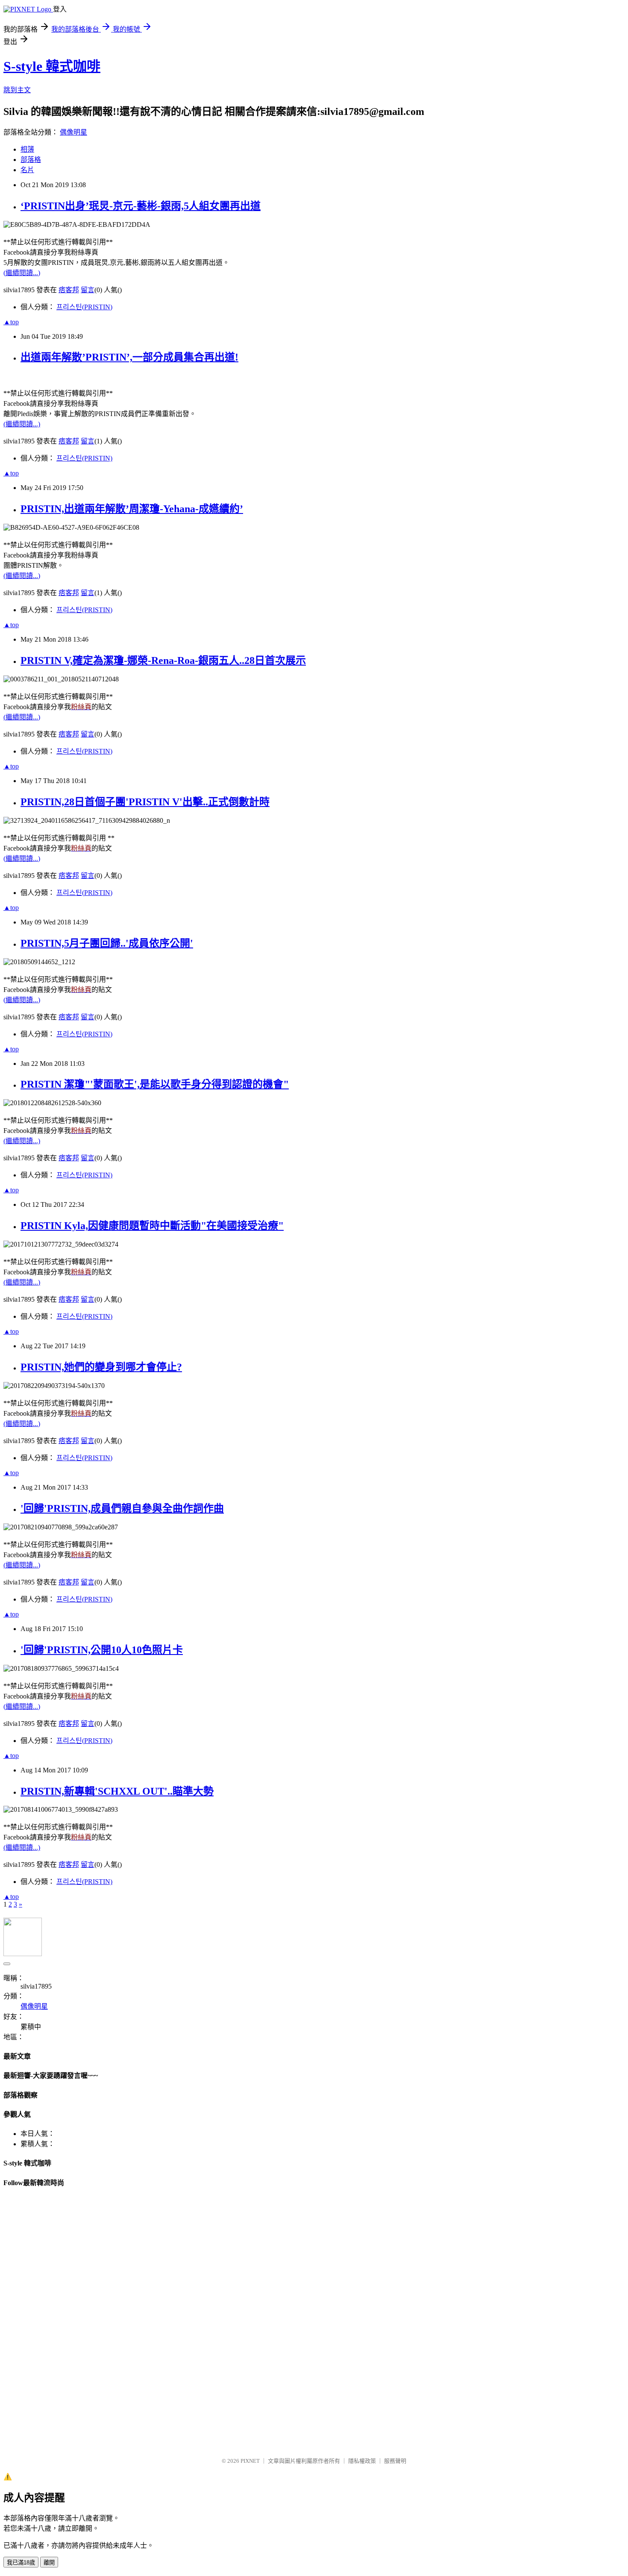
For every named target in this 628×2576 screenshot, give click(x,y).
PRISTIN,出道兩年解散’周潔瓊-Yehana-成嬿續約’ (132, 509)
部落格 (31, 160)
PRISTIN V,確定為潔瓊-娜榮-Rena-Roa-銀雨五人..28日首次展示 (163, 660)
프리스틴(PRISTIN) (84, 307)
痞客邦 (69, 290)
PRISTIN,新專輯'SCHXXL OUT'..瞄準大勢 (117, 1791)
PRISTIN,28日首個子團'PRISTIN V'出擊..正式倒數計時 (145, 802)
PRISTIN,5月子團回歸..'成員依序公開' (107, 943)
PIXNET (250, 2461)
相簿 (27, 149)
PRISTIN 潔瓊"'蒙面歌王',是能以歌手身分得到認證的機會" (155, 1084)
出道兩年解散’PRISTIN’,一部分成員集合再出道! (129, 357)
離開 (49, 2563)
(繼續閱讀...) (22, 273)
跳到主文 (17, 90)
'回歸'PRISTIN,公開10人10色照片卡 (102, 1650)
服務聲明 (395, 2461)
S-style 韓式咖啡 (52, 66)
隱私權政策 (362, 2461)
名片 (27, 170)
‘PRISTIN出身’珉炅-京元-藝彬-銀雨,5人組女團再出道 (141, 206)
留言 (88, 290)
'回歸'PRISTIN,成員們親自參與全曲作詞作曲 (122, 1508)
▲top (11, 322)
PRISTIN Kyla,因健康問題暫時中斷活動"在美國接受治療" (152, 1226)
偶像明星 (73, 132)
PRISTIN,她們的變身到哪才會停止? (101, 1367)
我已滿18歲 (21, 2563)
